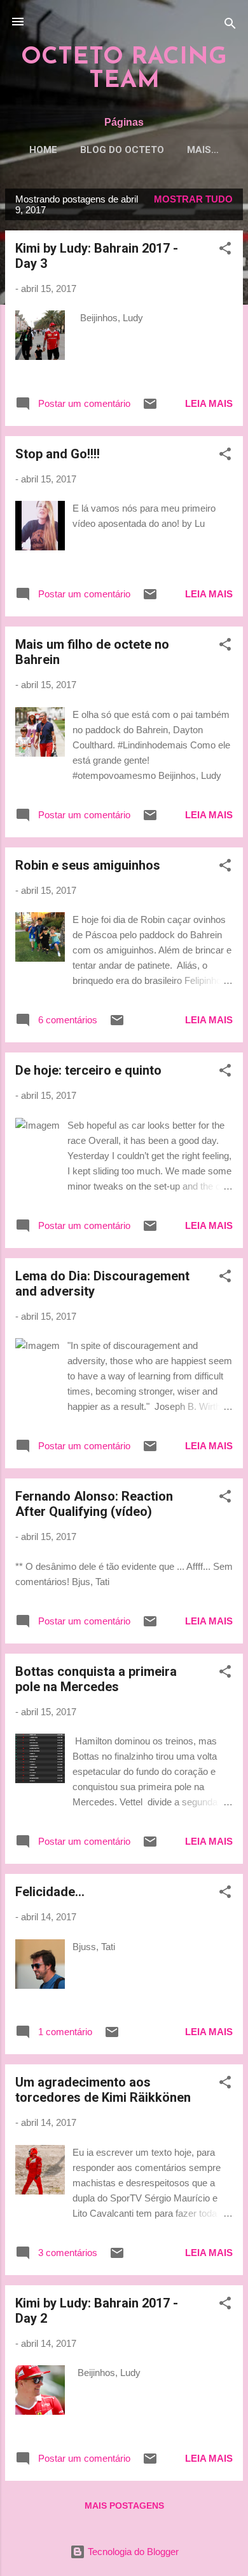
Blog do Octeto (122, 150)
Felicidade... (50, 1892)
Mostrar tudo (193, 199)
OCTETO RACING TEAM (124, 69)
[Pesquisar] (230, 26)
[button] (225, 250)
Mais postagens (124, 2506)
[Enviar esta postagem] (150, 408)
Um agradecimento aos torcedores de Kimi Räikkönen (103, 2090)
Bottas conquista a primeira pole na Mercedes (96, 1679)
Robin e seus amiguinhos (88, 865)
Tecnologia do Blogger (132, 2552)
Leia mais (209, 403)
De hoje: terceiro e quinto (88, 1070)
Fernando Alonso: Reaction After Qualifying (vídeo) (94, 1504)
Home (43, 150)
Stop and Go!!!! (58, 454)
